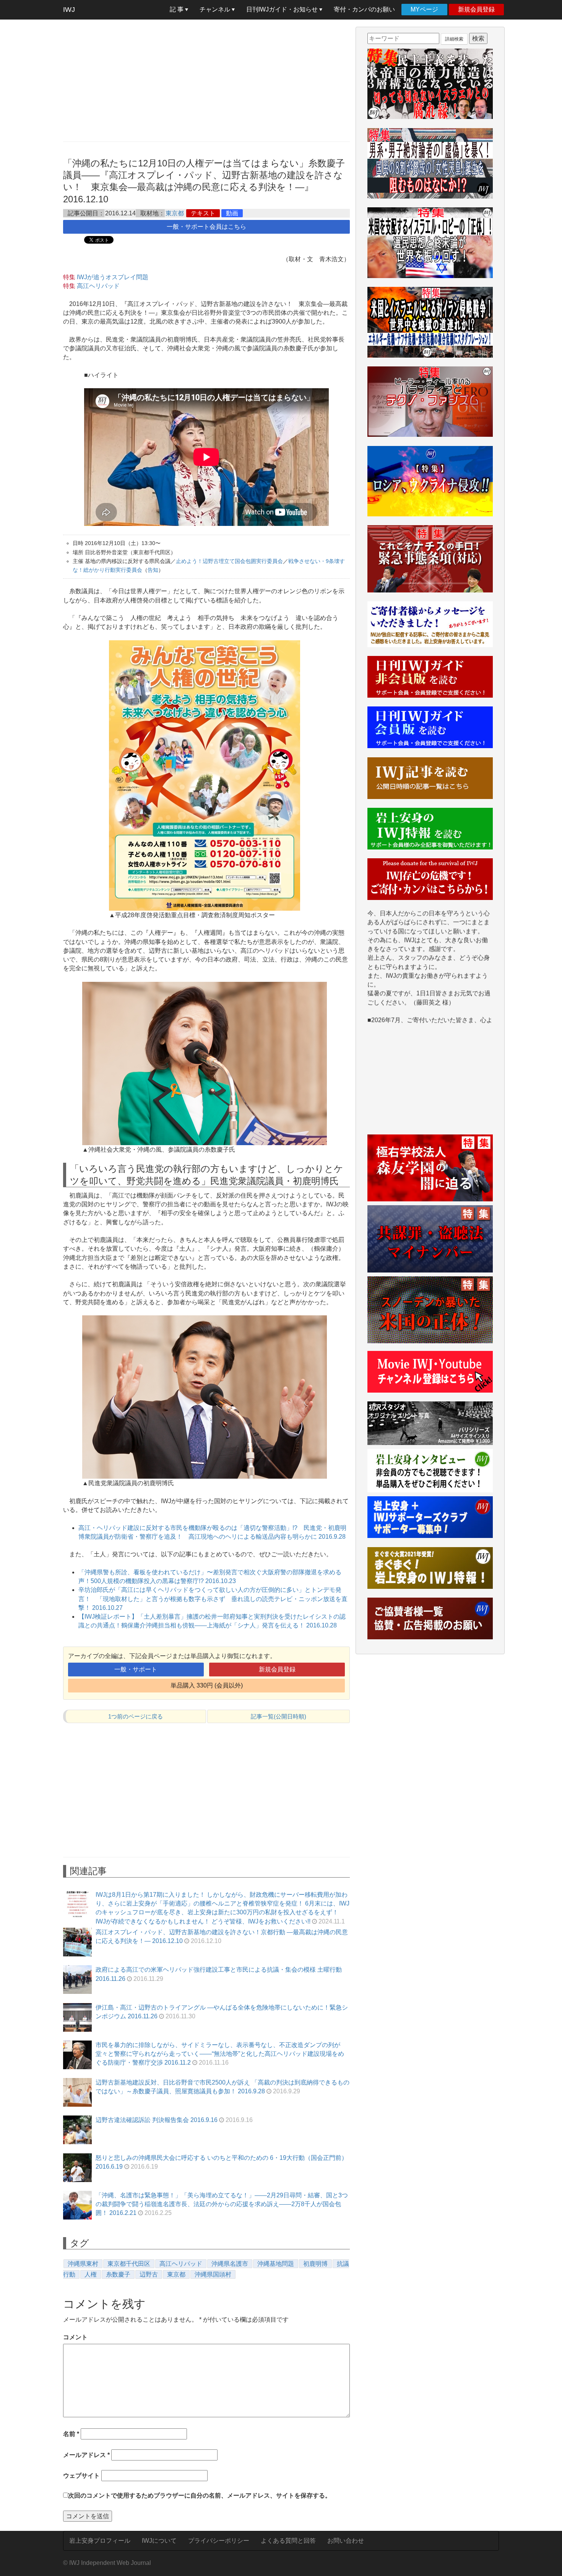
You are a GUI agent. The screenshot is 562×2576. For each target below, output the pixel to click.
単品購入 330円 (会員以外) (207, 1685)
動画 (232, 213)
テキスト (203, 213)
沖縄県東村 (83, 2264)
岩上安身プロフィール (100, 2541)
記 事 (177, 9)
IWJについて (159, 2541)
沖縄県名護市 (230, 2264)
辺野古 (149, 2274)
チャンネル (216, 9)
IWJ (69, 10)
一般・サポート (136, 1669)
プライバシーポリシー (219, 2541)
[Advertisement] (206, 80)
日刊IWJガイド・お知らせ (283, 9)
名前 (71, 2434)
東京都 (175, 213)
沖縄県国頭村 (213, 2274)
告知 (153, 570)
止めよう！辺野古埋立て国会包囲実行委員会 (229, 561)
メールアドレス (86, 2455)
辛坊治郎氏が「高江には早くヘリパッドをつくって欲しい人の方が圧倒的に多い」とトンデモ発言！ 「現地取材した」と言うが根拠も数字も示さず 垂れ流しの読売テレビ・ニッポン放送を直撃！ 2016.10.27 (213, 1599)
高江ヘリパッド (98, 286)
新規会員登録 (476, 9)
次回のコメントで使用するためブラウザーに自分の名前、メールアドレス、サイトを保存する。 (200, 2495)
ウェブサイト (81, 2476)
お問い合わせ (346, 2541)
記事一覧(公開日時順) (279, 1716)
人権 (91, 2274)
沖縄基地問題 (276, 2264)
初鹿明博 (315, 2264)
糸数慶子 (118, 2274)
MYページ (424, 9)
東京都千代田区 (129, 2264)
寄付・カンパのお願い (364, 9)
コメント (75, 2337)
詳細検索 (454, 39)
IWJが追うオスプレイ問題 (113, 277)
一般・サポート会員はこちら (206, 227)
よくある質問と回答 (288, 2541)
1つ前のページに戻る (136, 1716)
